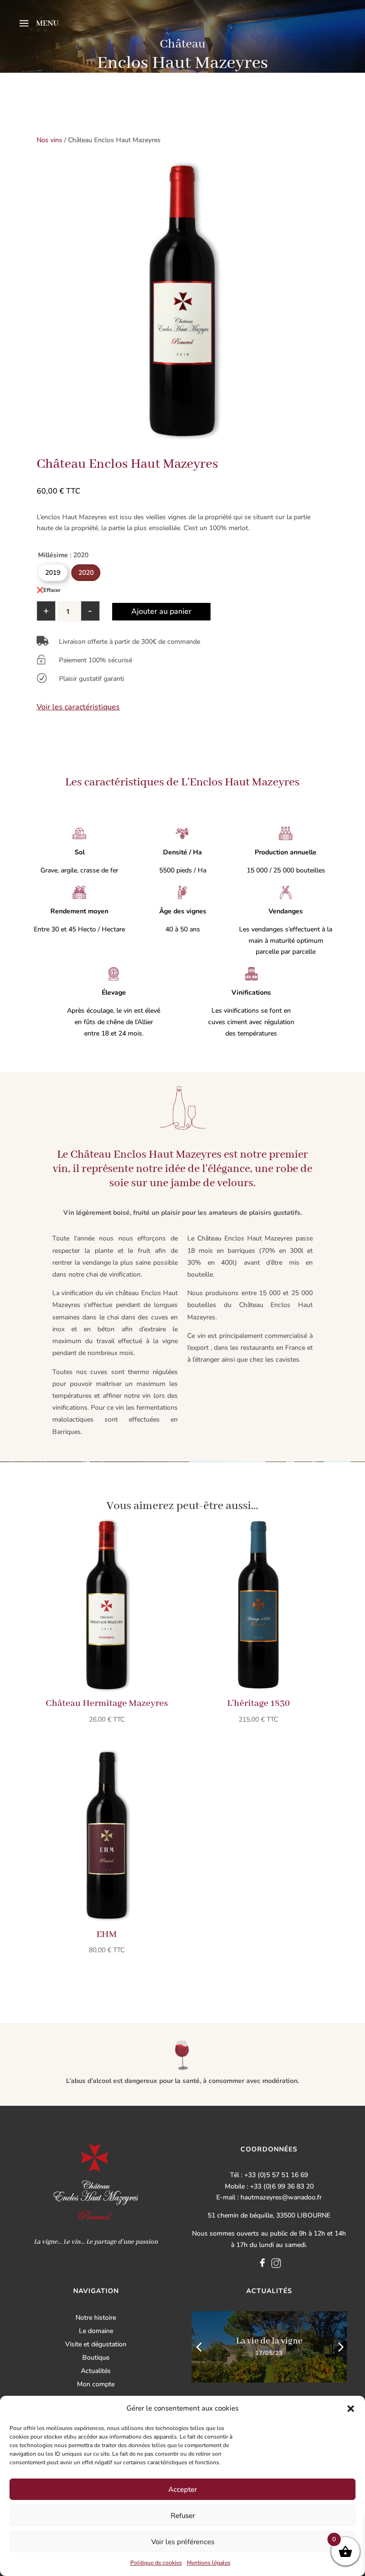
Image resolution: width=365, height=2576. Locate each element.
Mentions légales (209, 2563)
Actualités (96, 2371)
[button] (351, 2409)
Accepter (182, 2489)
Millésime (53, 555)
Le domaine (96, 2331)
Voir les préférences (183, 2542)
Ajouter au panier (161, 611)
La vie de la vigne (269, 2341)
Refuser (183, 2516)
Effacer (52, 590)
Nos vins (49, 140)
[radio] (53, 573)
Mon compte (96, 2384)
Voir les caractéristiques (78, 707)
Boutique (96, 2358)
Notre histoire (96, 2318)
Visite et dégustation (96, 2344)
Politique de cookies (156, 2563)
